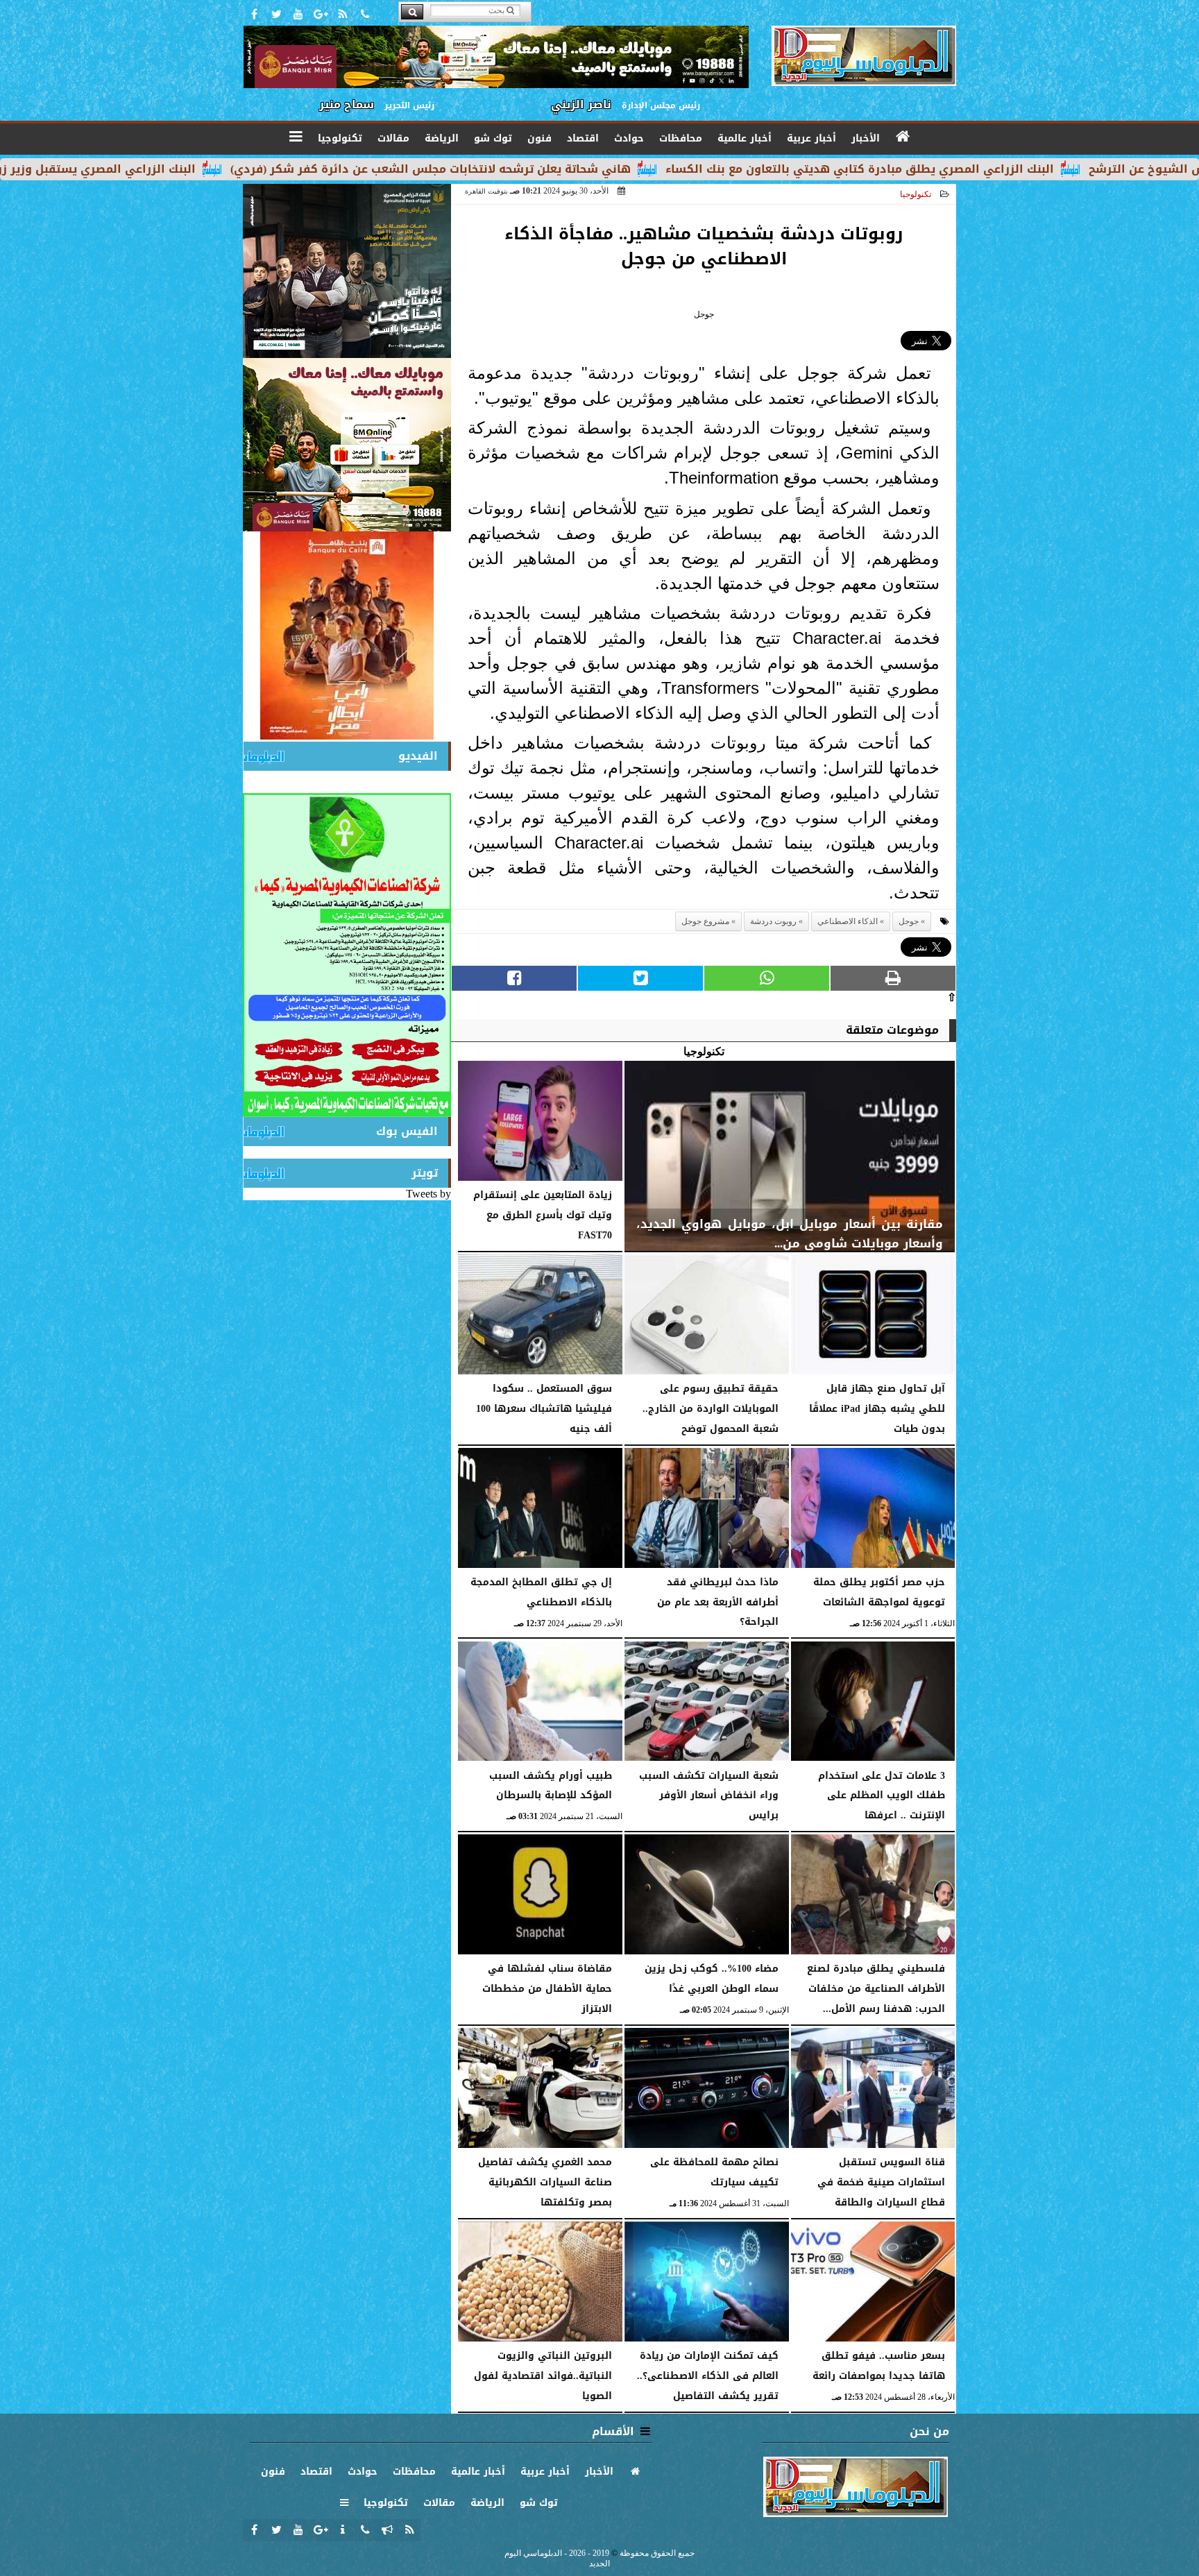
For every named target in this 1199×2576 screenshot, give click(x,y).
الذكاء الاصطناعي (848, 921)
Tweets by (428, 1194)
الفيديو (418, 756)
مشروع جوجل (705, 921)
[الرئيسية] (903, 137)
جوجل (909, 921)
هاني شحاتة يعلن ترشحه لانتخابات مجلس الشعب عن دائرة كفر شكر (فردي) (611, 169)
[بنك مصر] (347, 445)
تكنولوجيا (916, 194)
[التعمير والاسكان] (347, 636)
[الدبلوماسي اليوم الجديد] (347, 271)
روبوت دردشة (773, 921)
